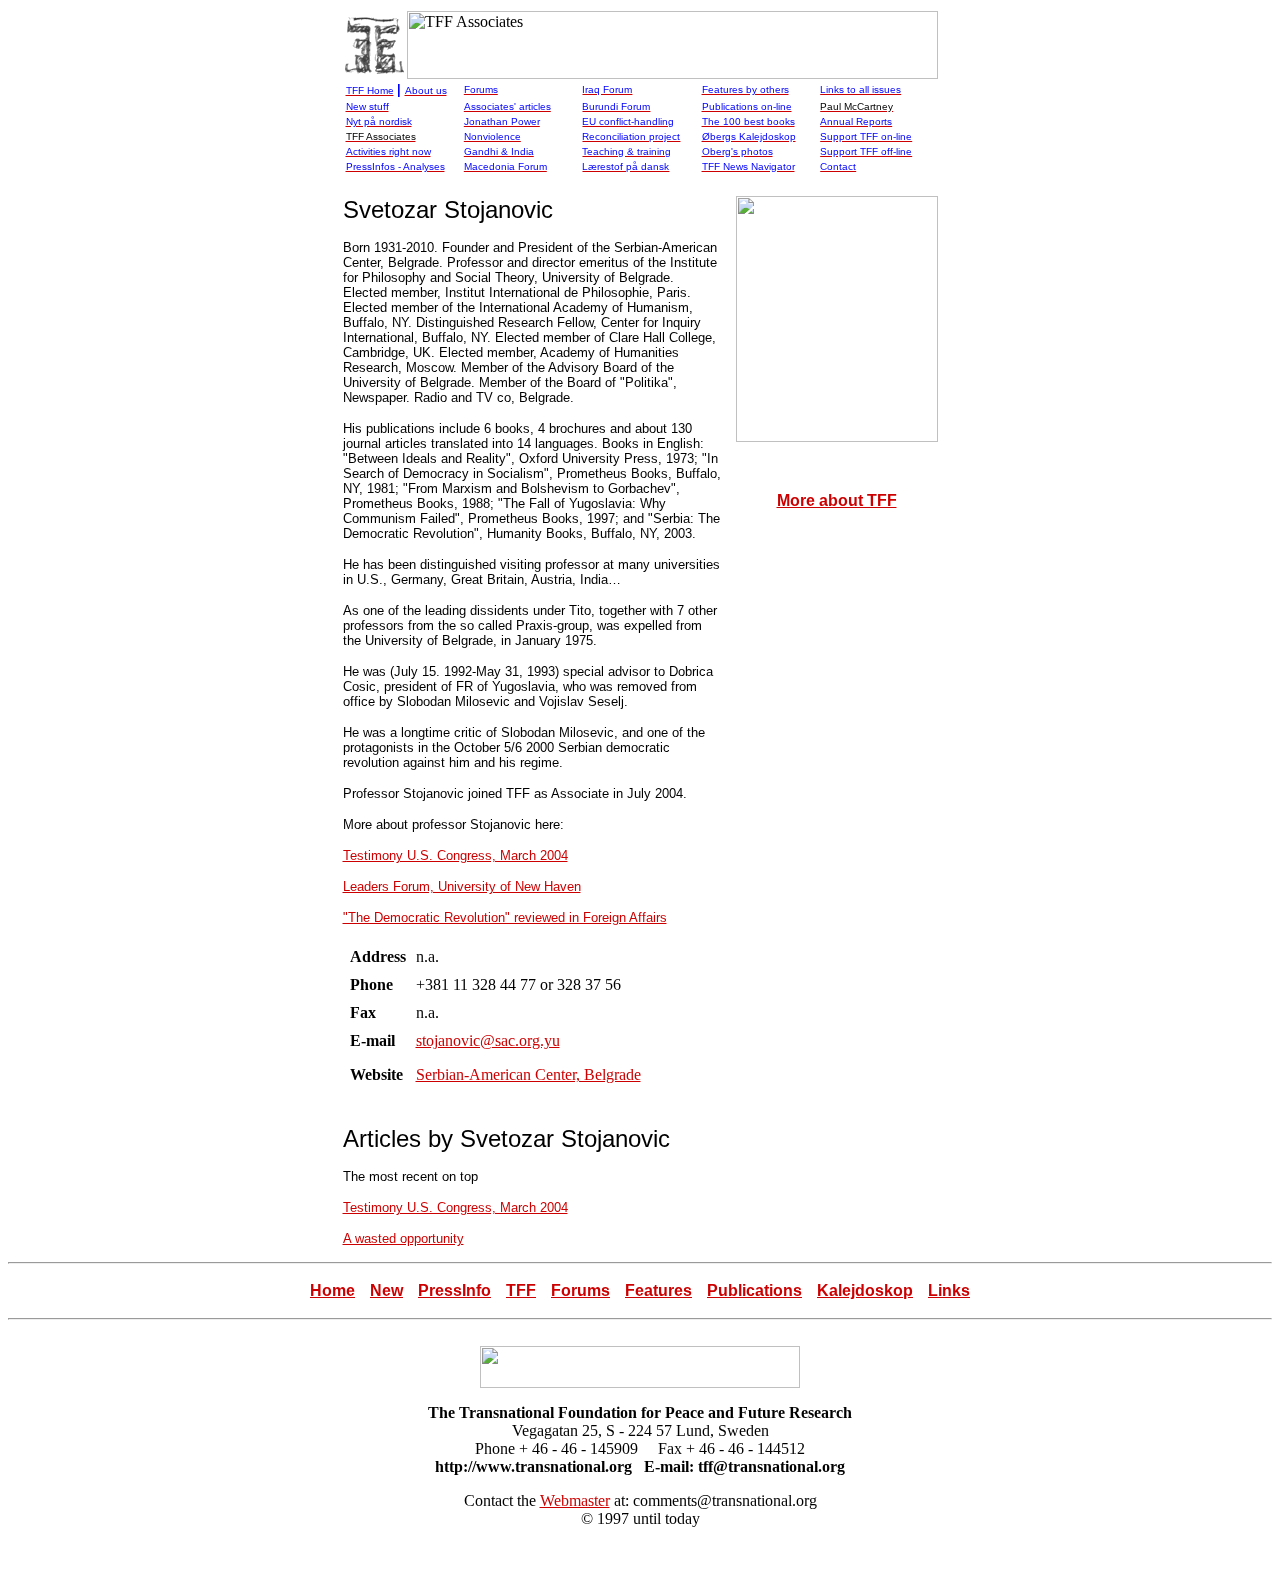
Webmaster (575, 1500)
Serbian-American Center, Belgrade (528, 1074)
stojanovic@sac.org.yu (488, 1040)
